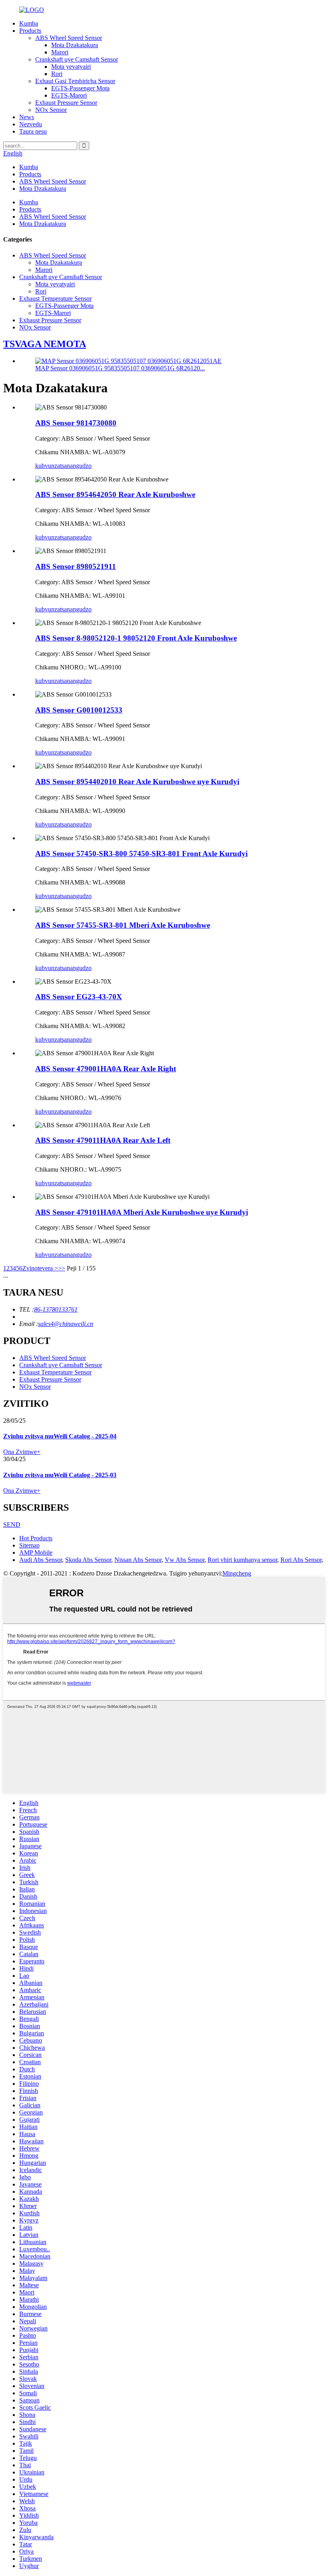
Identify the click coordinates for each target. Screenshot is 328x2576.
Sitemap (29, 1545)
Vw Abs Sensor (185, 1560)
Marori (60, 52)
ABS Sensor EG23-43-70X (79, 997)
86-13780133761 (56, 1309)
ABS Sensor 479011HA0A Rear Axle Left (103, 1140)
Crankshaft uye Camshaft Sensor (77, 59)
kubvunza (48, 466)
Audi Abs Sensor (41, 1560)
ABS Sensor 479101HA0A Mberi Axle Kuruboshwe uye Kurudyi (142, 1212)
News (27, 117)
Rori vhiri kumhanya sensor (242, 1560)
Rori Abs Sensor (301, 1560)
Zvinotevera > (40, 1268)
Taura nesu (33, 131)
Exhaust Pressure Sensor (66, 103)
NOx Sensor (51, 110)
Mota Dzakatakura (75, 45)
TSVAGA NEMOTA (45, 344)
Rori (57, 74)
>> (62, 1268)
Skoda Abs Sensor (88, 1560)
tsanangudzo (76, 466)
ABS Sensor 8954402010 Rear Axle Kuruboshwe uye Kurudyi (137, 782)
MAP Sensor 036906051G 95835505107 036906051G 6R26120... (120, 368)
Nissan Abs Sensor (138, 1560)
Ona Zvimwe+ (22, 1452)
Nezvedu (31, 124)
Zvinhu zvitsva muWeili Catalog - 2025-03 (60, 1475)
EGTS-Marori (69, 95)
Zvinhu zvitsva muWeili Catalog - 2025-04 (60, 1436)
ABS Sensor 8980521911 (76, 566)
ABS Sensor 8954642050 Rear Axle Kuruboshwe (115, 494)
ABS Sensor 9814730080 (76, 423)
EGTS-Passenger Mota (80, 88)
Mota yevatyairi (71, 67)
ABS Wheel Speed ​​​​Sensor (69, 38)
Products (30, 31)
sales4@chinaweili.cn (66, 1324)
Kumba (29, 23)
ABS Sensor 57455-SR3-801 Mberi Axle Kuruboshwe (123, 925)
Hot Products (36, 1538)
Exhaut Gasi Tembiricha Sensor (75, 81)
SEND (12, 1525)
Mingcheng (237, 1573)
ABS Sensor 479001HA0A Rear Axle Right (106, 1069)
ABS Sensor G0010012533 (79, 710)
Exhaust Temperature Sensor (55, 299)
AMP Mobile (36, 1553)
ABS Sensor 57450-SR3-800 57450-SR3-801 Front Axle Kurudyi (141, 854)
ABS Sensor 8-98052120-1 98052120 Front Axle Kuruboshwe (136, 638)
